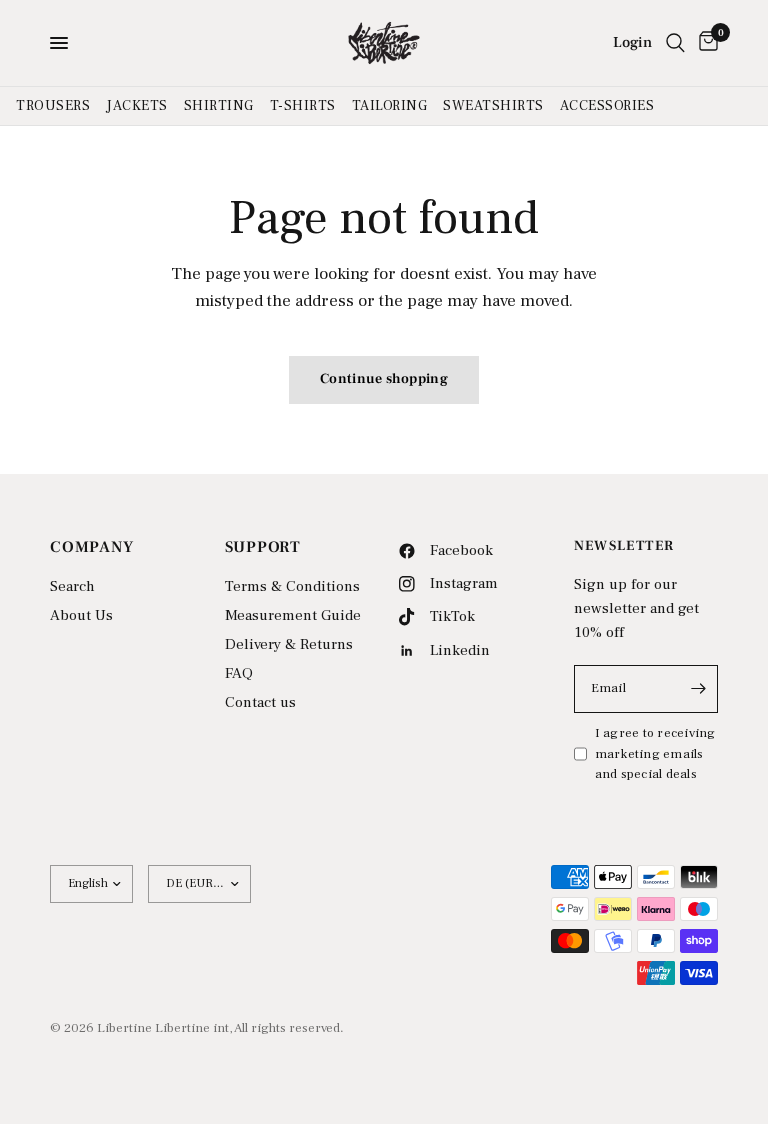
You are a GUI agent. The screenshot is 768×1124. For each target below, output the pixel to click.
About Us (81, 615)
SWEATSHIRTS (493, 106)
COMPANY (92, 547)
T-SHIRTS (303, 106)
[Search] (675, 43)
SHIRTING (219, 106)
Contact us (260, 702)
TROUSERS (53, 106)
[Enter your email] (698, 689)
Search (72, 586)
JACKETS (137, 106)
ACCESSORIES (607, 106)
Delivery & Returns (289, 644)
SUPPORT (263, 547)
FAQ (239, 673)
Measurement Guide (293, 615)
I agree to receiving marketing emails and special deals (655, 754)
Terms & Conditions (292, 586)
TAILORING (390, 106)
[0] (705, 43)
